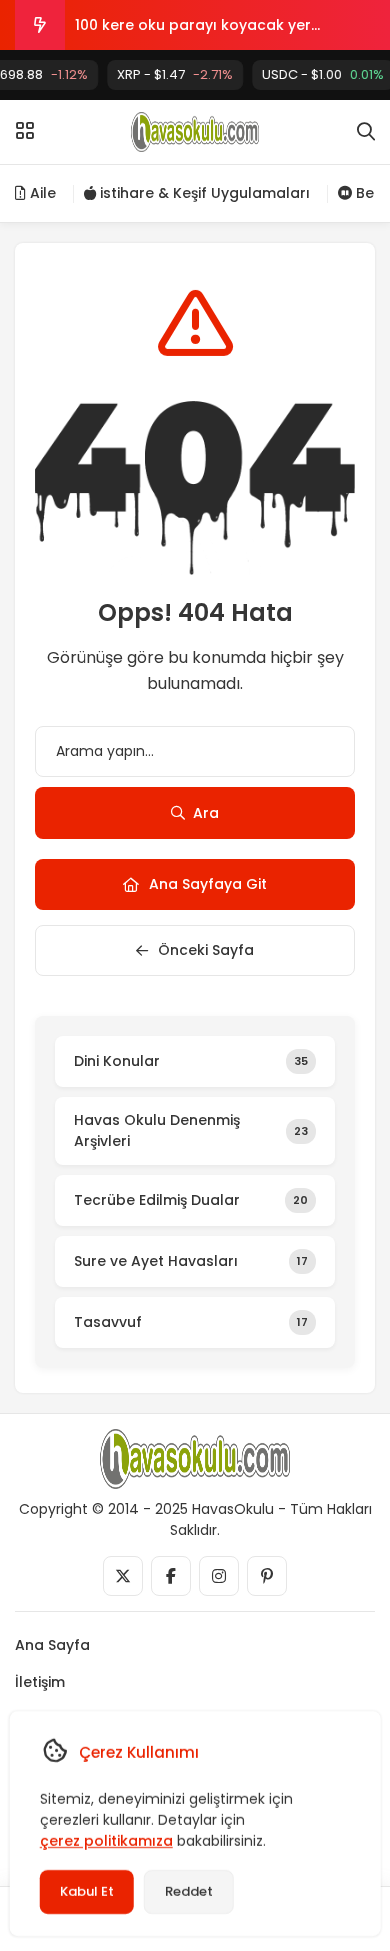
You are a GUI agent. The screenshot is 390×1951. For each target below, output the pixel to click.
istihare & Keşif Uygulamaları (203, 193)
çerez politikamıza (106, 1841)
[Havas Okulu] (195, 132)
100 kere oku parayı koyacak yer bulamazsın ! (193, 32)
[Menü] (25, 131)
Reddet (189, 1891)
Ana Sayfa (52, 1645)
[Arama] (366, 132)
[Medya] (123, 1576)
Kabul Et (87, 1891)
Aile (41, 193)
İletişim (40, 1682)
